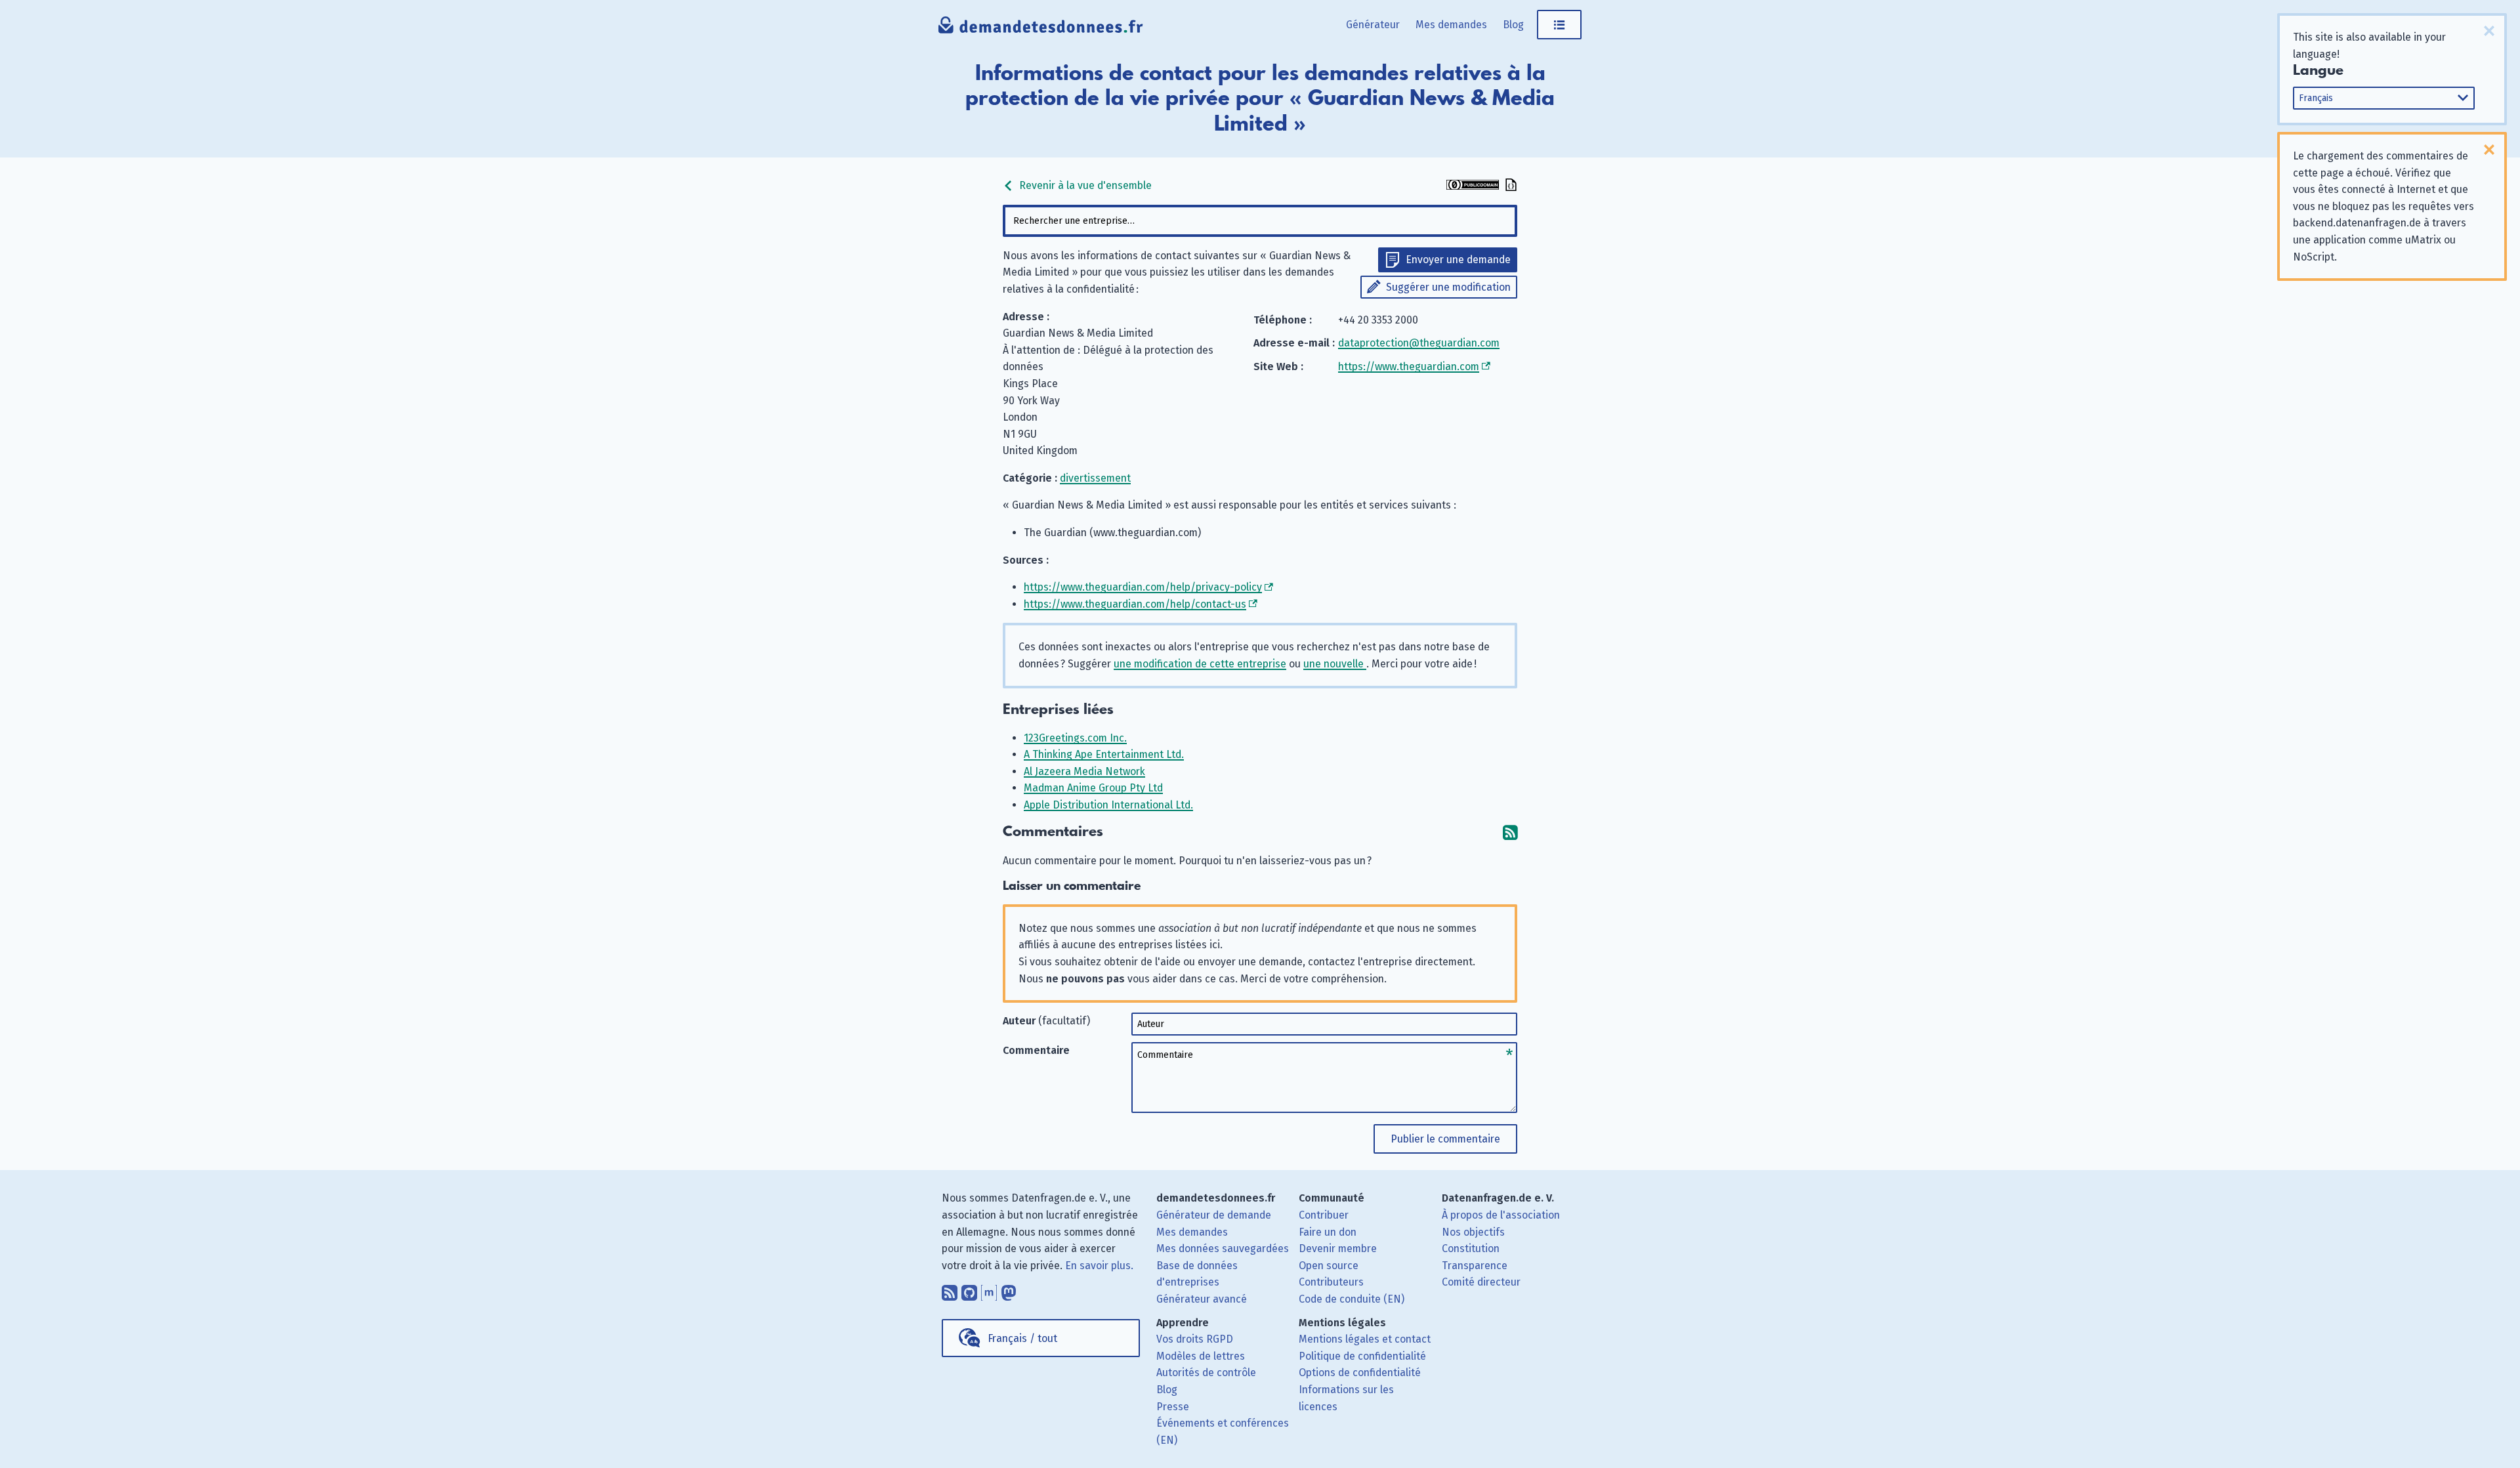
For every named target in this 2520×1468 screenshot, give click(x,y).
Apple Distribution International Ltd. (1108, 805)
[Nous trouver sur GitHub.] (969, 1290)
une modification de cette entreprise (1200, 664)
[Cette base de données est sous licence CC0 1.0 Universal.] (1473, 186)
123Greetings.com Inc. (1075, 738)
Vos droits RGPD (1195, 1339)
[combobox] (1260, 221)
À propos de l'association (1501, 1215)
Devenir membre (1338, 1248)
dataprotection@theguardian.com (1419, 343)
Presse (1173, 1407)
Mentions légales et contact (1365, 1339)
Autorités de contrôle (1206, 1373)
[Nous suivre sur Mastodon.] (1009, 1290)
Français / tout (1022, 1338)
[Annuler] (2489, 31)
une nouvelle (1335, 664)
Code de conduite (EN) (1352, 1299)
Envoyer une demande (1458, 260)
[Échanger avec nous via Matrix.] (989, 1290)
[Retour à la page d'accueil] (1041, 30)
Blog (1513, 25)
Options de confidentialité (1360, 1373)
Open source (1329, 1266)
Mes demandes (1451, 25)
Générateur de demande (1214, 1215)
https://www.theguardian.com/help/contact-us (1135, 604)
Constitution (1471, 1248)
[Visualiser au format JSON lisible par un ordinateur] (1509, 186)
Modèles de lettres (1201, 1356)
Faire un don (1328, 1232)
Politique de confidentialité (1362, 1356)
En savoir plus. (1099, 1266)
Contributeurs (1331, 1282)
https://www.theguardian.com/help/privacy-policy (1143, 587)
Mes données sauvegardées (1223, 1248)
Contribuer (1324, 1215)
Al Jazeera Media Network (1084, 771)
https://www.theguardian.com (1409, 367)
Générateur (1373, 25)
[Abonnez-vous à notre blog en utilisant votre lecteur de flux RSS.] (950, 1290)
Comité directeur (1481, 1282)
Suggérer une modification (1448, 287)
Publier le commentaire (1445, 1139)
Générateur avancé (1202, 1299)
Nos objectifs (1473, 1232)
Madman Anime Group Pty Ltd (1093, 788)
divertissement (1095, 478)
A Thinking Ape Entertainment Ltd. (1104, 754)
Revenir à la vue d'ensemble (1084, 185)
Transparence (1475, 1266)
